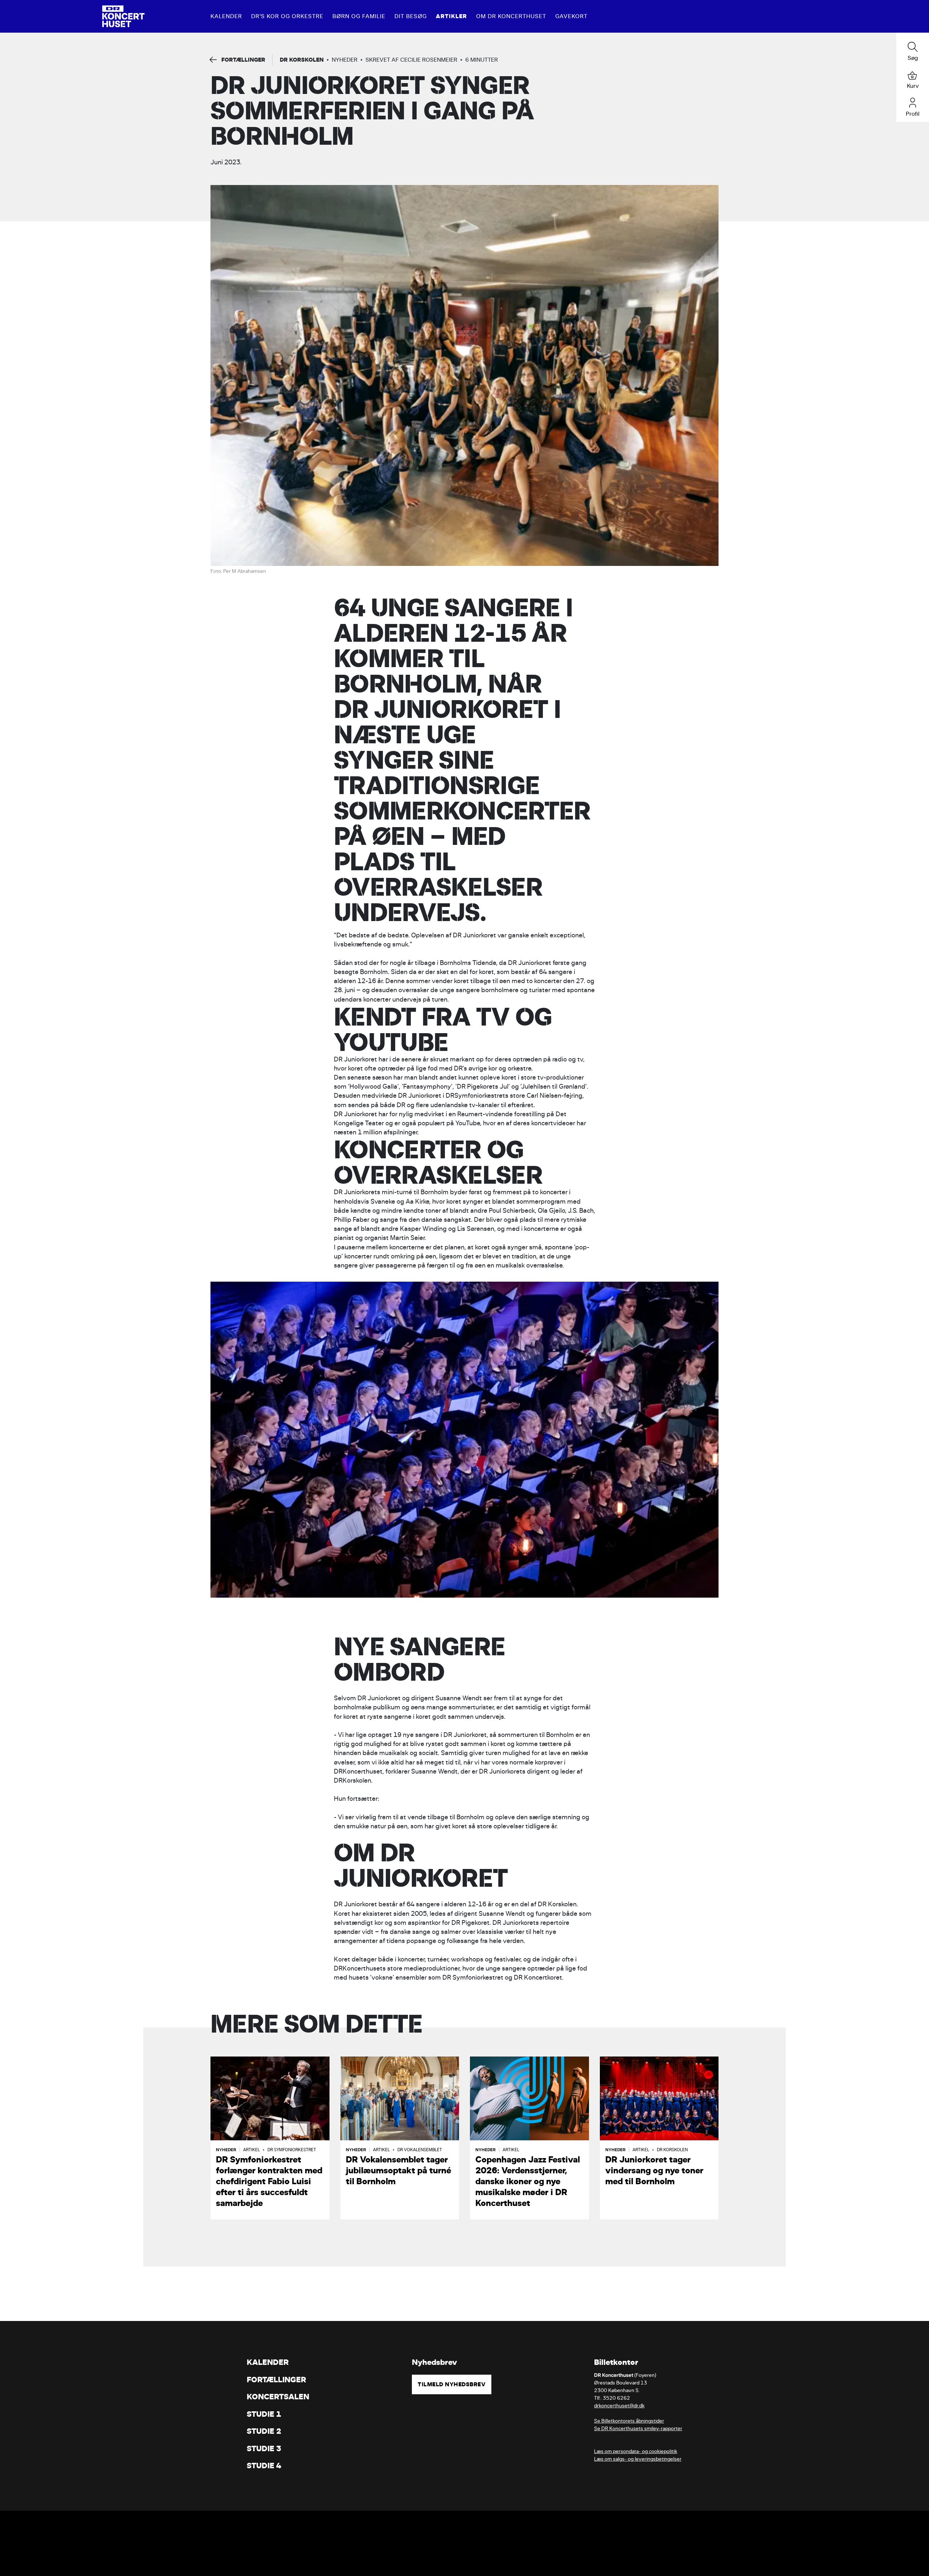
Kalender (226, 16)
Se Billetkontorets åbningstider (629, 2421)
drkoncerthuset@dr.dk (619, 2406)
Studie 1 (264, 2414)
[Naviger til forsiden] (123, 16)
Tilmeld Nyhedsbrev (452, 2384)
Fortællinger (277, 2380)
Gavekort (571, 16)
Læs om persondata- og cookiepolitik (636, 2451)
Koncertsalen (278, 2397)
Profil (913, 114)
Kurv (913, 86)
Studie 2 (264, 2431)
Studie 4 (264, 2466)
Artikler (451, 16)
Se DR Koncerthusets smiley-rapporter (638, 2429)
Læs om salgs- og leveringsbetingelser (638, 2459)
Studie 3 (264, 2448)
